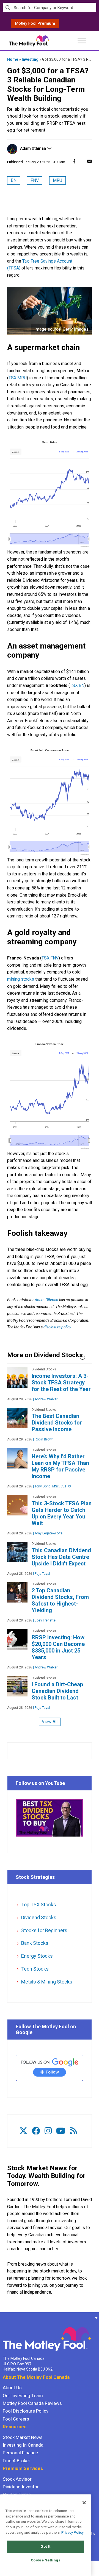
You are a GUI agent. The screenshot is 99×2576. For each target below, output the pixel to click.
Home (13, 59)
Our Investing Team (23, 2396)
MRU (57, 180)
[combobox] (50, 8)
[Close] (84, 2503)
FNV (35, 180)
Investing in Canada (23, 2445)
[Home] (3, 2318)
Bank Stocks (35, 1943)
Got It (46, 2546)
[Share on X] (82, 161)
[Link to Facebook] (36, 2131)
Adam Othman (33, 148)
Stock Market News (23, 2437)
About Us (12, 2388)
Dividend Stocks (39, 1917)
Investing (30, 59)
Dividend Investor (21, 2487)
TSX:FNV (50, 958)
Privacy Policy (72, 2532)
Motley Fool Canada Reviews (32, 2403)
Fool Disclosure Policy (26, 2411)
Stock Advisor (17, 2479)
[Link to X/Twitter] (23, 2131)
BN (14, 180)
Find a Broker (16, 2461)
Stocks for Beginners (44, 1930)
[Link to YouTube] (61, 2131)
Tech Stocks (35, 1969)
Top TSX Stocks (39, 1905)
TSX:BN (77, 685)
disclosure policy (57, 1327)
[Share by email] (89, 161)
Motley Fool (35, 23)
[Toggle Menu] (82, 41)
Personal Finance (20, 2453)
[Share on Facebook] (74, 161)
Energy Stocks (37, 1956)
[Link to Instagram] (48, 2131)
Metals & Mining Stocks (47, 1982)
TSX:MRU (18, 378)
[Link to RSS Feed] (73, 2131)
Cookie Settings (46, 2560)
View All (50, 1722)
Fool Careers (16, 2419)
